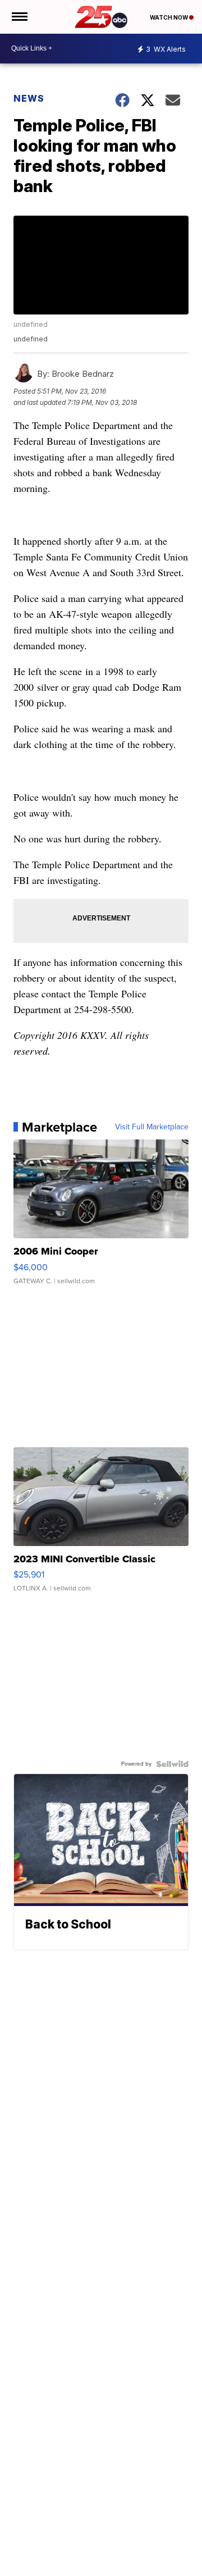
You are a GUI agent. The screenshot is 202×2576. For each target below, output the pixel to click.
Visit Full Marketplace (152, 1127)
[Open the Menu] (19, 17)
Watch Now (169, 17)
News (29, 98)
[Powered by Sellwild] (172, 1764)
